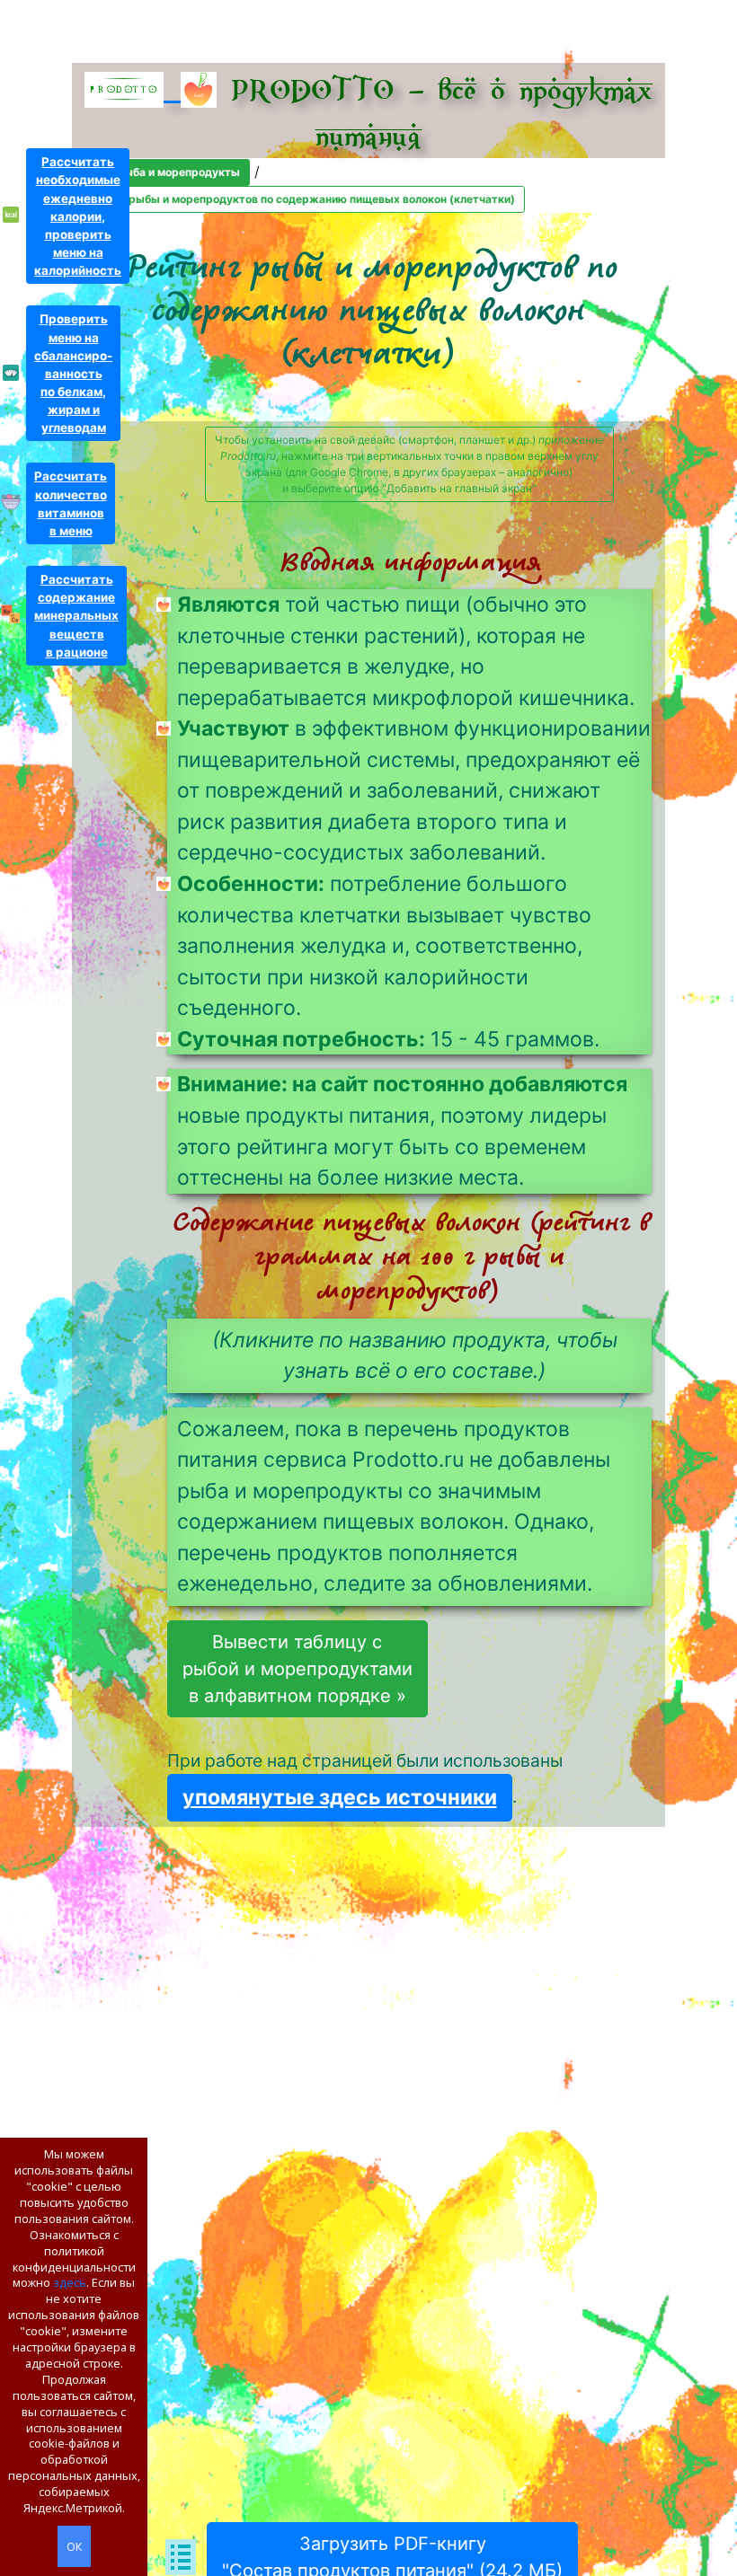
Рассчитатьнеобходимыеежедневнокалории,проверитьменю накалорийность (78, 216)
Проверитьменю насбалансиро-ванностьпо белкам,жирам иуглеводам (73, 373)
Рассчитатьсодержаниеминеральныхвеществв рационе (76, 616)
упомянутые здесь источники (340, 1797)
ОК (74, 2546)
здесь (70, 2282)
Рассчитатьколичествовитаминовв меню (71, 503)
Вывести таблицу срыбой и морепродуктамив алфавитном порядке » (297, 1669)
